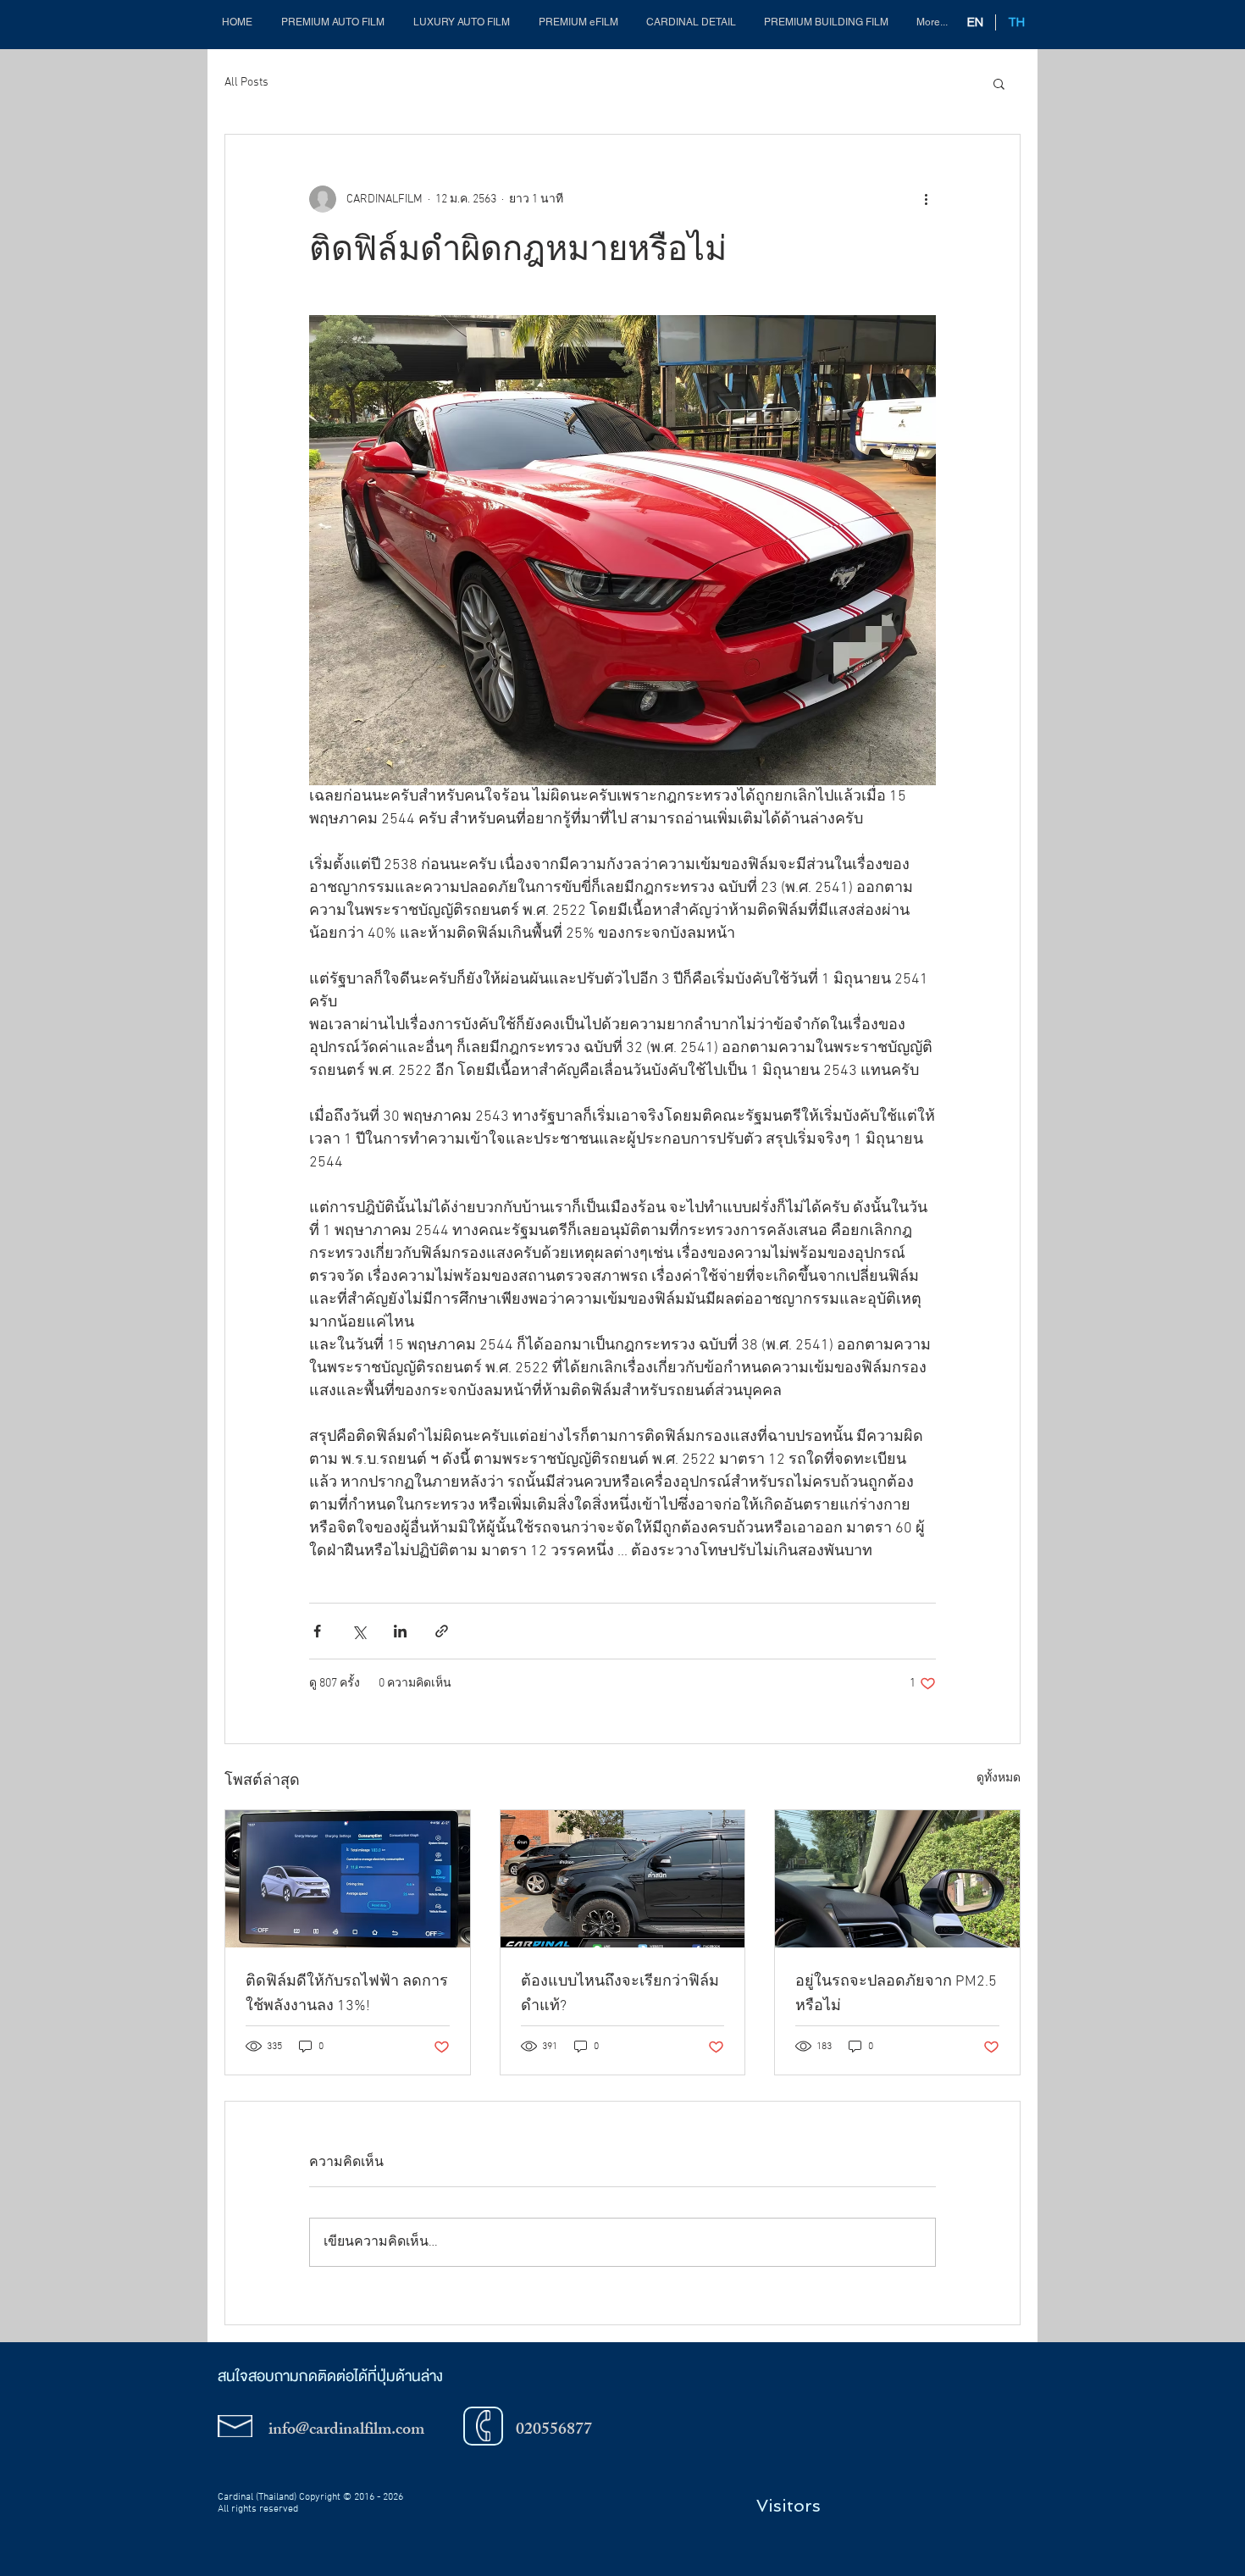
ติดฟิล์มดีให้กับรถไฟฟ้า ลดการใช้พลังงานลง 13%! (347, 1994)
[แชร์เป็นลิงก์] (442, 1631)
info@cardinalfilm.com (346, 2431)
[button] (578, 22)
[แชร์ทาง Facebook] (317, 1631)
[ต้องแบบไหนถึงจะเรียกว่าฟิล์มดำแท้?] (623, 1879)
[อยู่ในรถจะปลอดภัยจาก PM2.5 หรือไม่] (897, 1879)
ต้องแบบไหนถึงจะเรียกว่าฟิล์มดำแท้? (620, 1994)
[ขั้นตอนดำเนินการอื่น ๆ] (926, 199)
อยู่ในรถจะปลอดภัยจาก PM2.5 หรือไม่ (896, 1994)
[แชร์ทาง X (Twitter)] (359, 1631)
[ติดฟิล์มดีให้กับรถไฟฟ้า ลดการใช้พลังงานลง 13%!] (348, 1879)
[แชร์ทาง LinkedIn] (400, 1631)
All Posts (246, 83)
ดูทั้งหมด (999, 1778)
